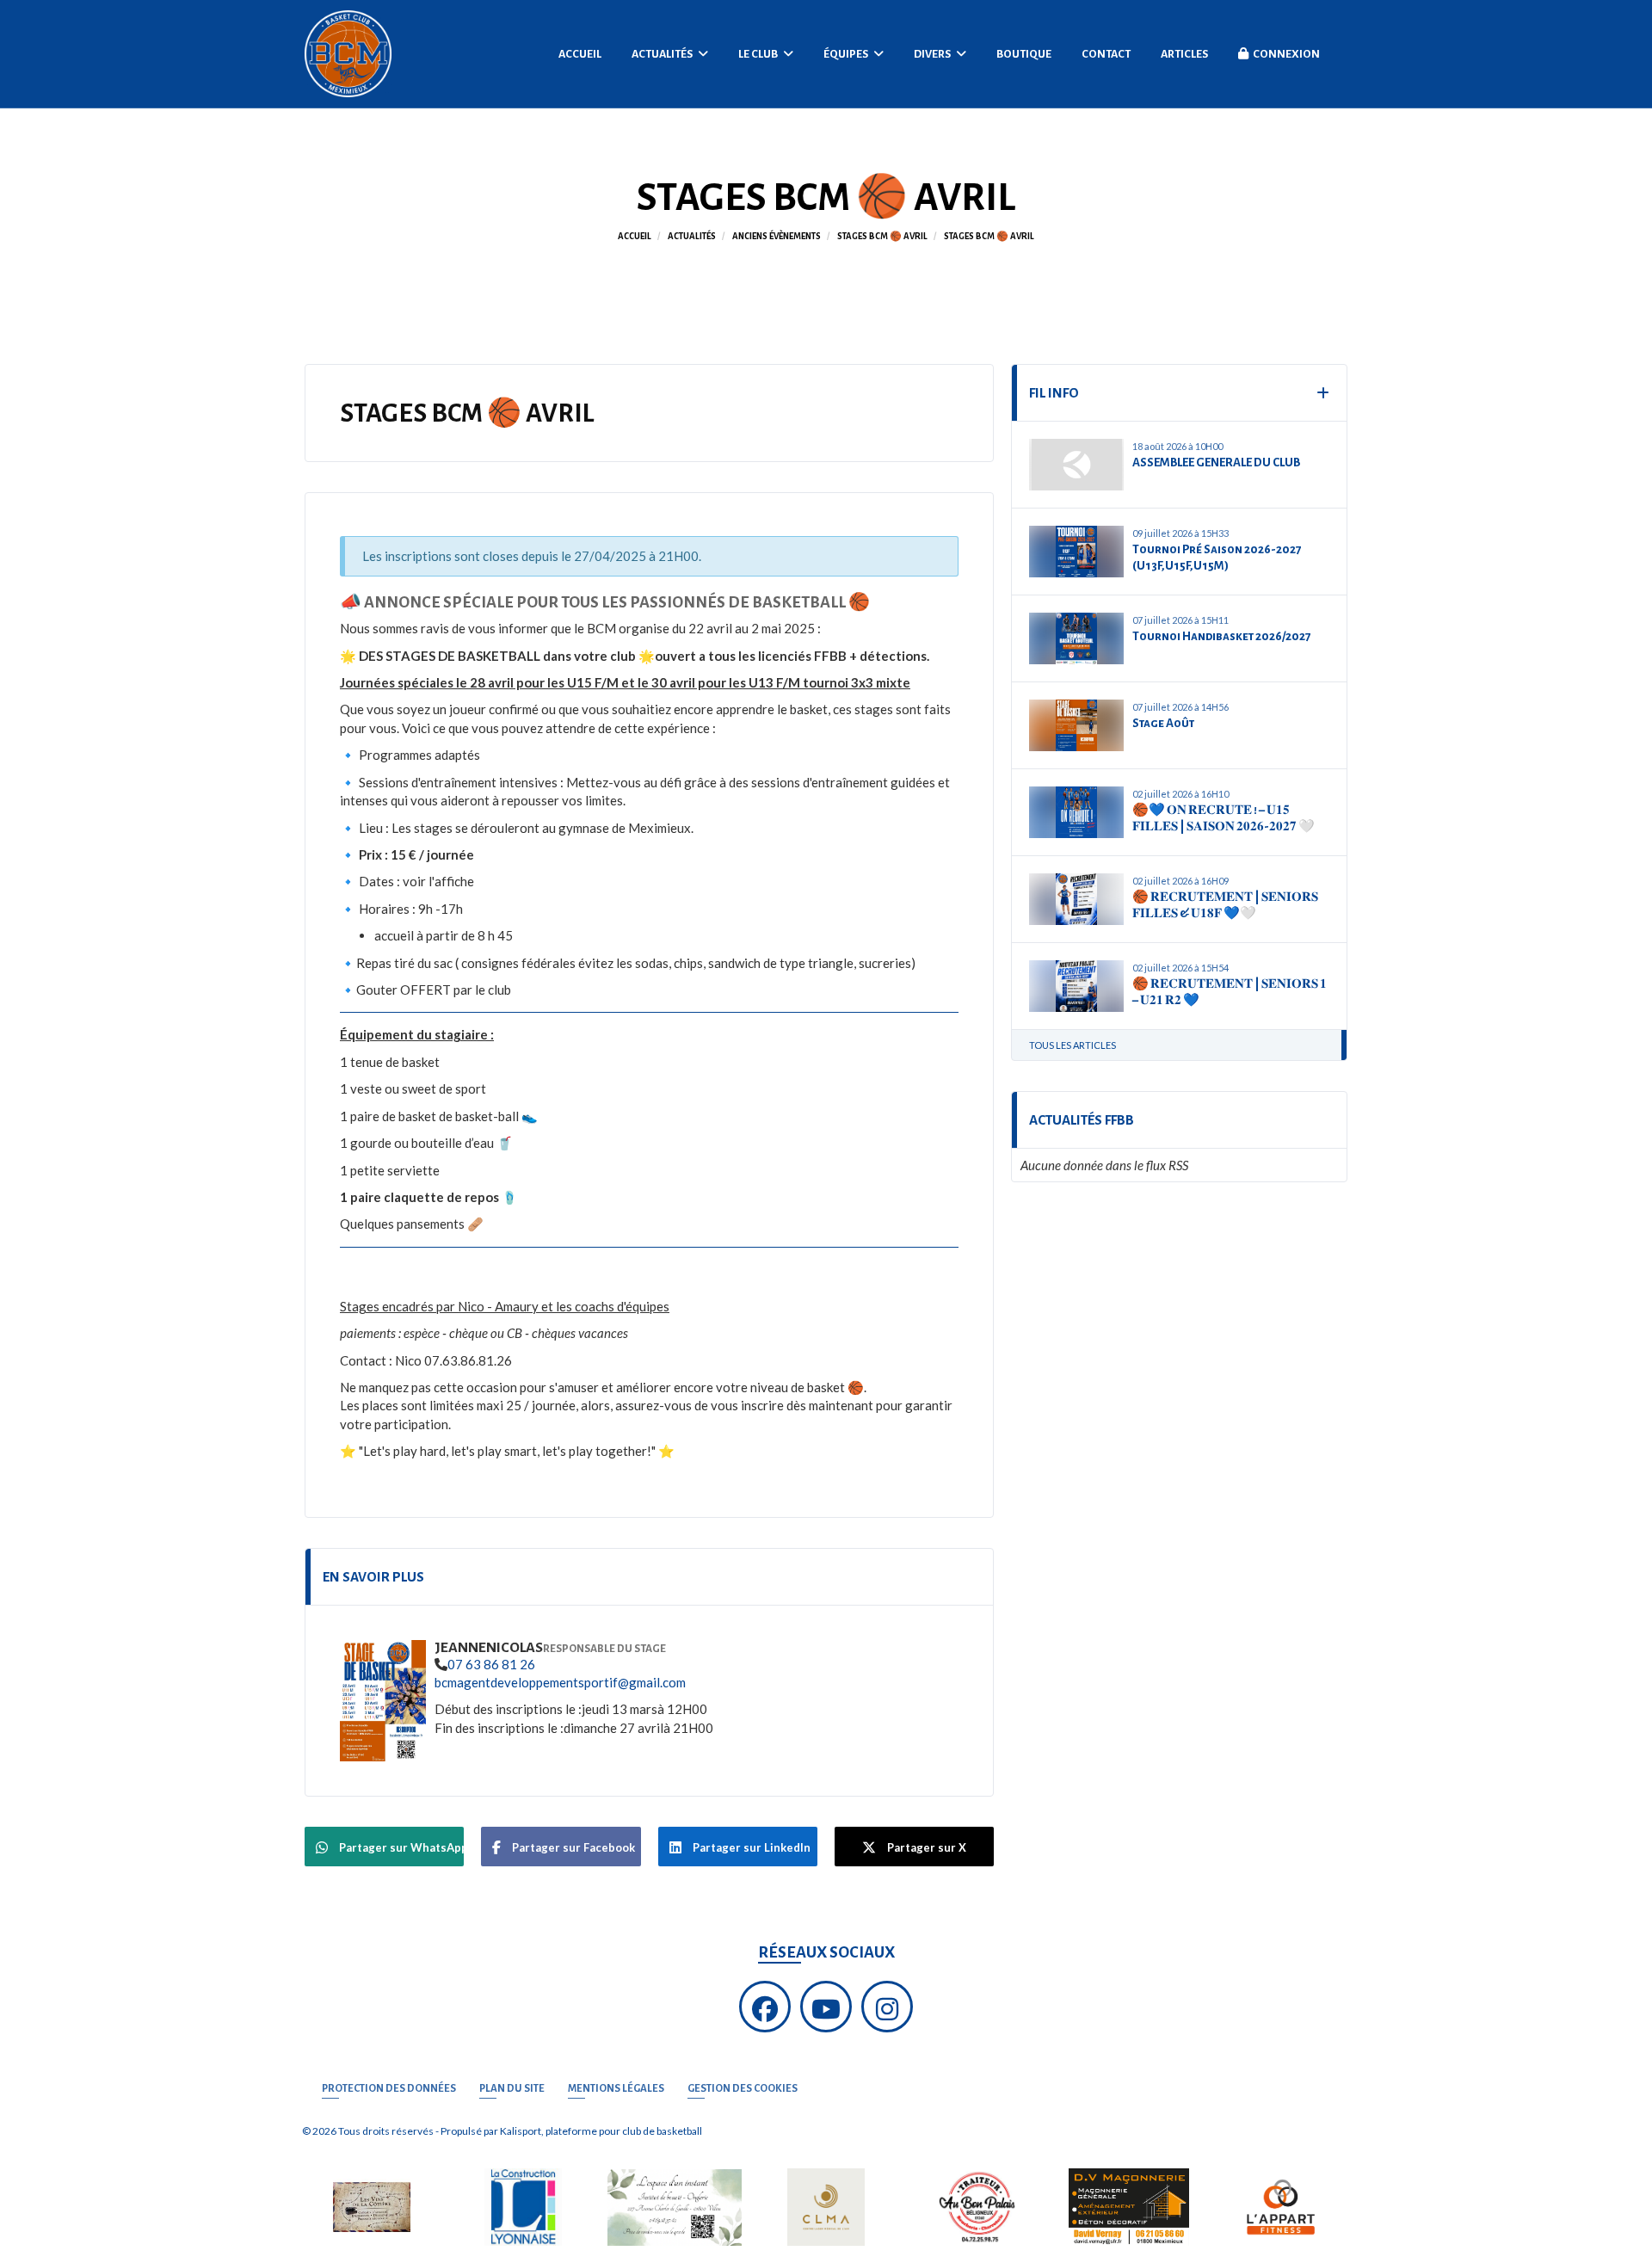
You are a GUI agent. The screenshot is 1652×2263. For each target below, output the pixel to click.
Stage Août (1163, 723)
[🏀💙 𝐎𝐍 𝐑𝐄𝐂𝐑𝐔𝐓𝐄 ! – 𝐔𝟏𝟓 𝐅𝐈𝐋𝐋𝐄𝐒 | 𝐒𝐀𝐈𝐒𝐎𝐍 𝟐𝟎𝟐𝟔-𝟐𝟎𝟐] (1076, 812)
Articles (1184, 54)
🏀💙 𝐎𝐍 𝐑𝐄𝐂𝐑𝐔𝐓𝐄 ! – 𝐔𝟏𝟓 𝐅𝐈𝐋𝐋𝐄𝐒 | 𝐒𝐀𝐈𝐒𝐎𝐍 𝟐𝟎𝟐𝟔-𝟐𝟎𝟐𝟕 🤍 (1224, 819)
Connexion (1286, 54)
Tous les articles (1073, 1045)
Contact (1106, 54)
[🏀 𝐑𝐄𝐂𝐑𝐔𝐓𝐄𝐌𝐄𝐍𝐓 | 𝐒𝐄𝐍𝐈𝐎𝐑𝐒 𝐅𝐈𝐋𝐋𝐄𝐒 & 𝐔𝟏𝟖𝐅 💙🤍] (1076, 899)
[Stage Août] (1076, 725)
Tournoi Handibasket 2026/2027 (1221, 636)
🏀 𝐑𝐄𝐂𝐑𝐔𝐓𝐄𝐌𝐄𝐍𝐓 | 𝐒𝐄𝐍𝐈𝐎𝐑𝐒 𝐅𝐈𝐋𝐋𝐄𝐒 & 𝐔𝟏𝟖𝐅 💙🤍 (1225, 906)
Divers (933, 54)
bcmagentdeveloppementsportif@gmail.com (560, 1682)
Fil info (1054, 393)
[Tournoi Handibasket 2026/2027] (1076, 638)
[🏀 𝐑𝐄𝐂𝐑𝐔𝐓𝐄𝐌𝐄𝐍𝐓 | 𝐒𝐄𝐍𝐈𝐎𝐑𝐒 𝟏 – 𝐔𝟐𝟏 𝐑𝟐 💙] (1076, 986)
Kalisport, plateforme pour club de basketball (601, 2131)
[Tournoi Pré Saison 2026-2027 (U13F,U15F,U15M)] (1076, 552)
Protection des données (389, 2089)
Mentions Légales (616, 2089)
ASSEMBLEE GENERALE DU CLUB (1216, 462)
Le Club (759, 54)
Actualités (663, 54)
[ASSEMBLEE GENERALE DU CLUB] (1076, 465)
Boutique (1024, 54)
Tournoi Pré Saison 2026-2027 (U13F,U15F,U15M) (1217, 558)
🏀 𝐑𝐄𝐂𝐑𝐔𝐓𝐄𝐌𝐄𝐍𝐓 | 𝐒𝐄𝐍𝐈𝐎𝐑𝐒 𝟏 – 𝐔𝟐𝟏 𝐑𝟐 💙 (1230, 993)
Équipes (847, 54)
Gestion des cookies (743, 2089)
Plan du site (512, 2089)
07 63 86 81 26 (491, 1664)
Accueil (580, 54)
